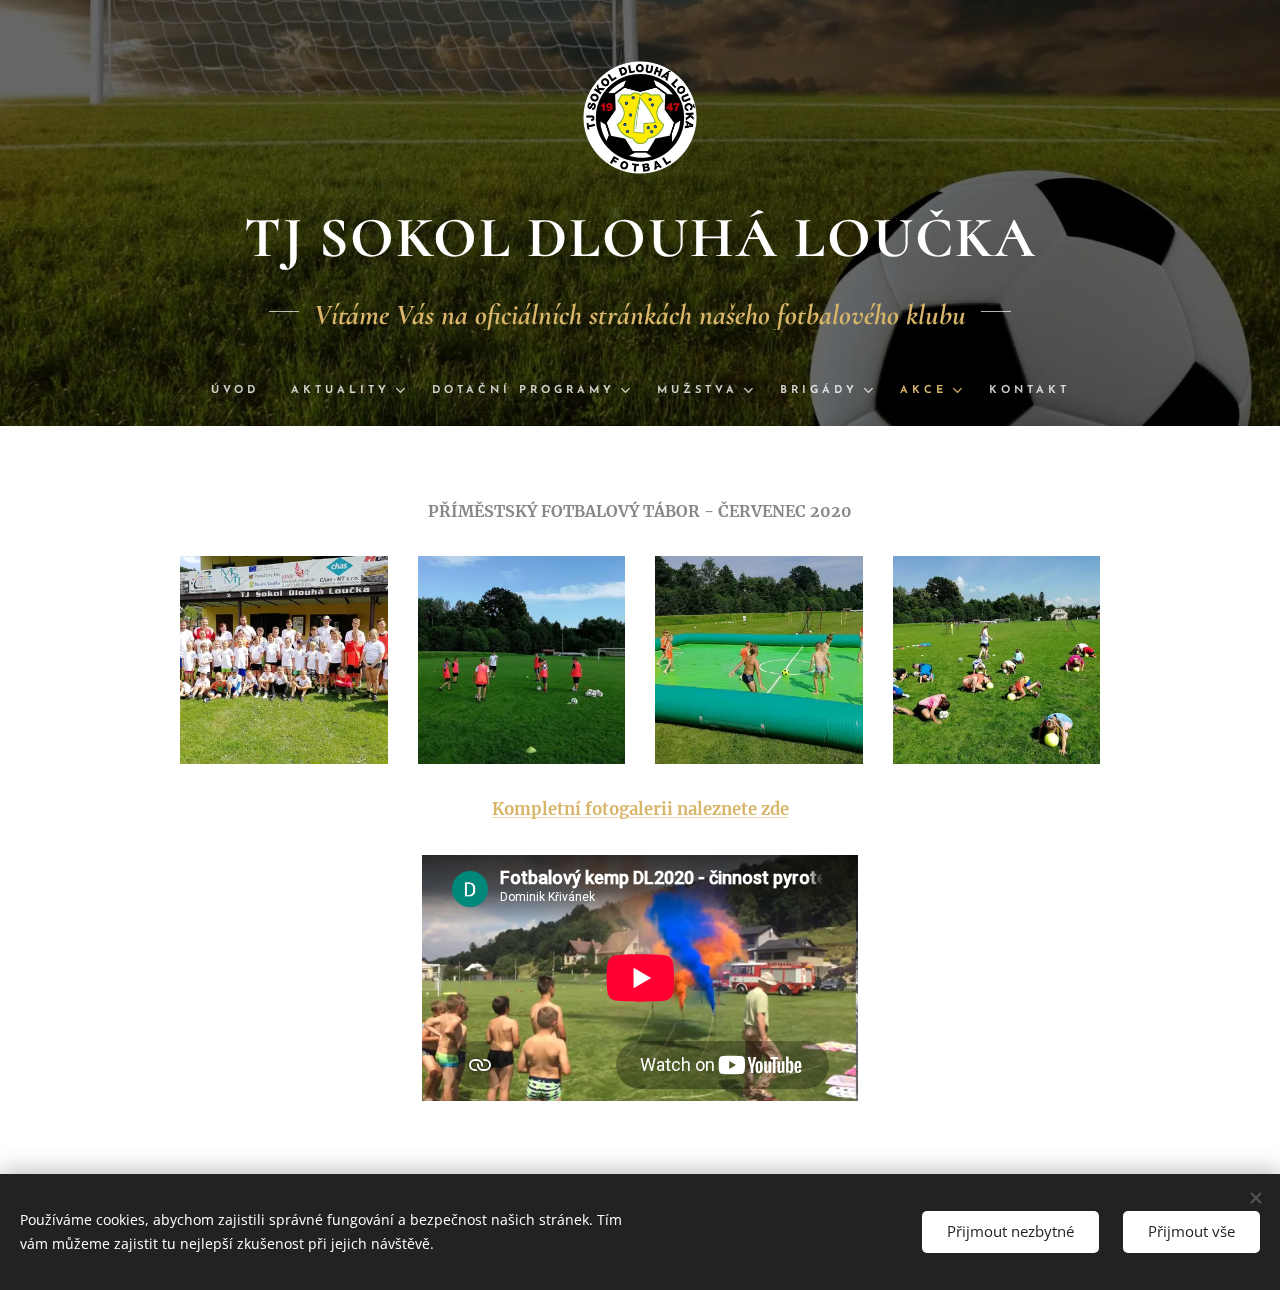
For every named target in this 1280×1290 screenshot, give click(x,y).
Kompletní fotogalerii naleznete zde (640, 809)
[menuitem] (243, 391)
